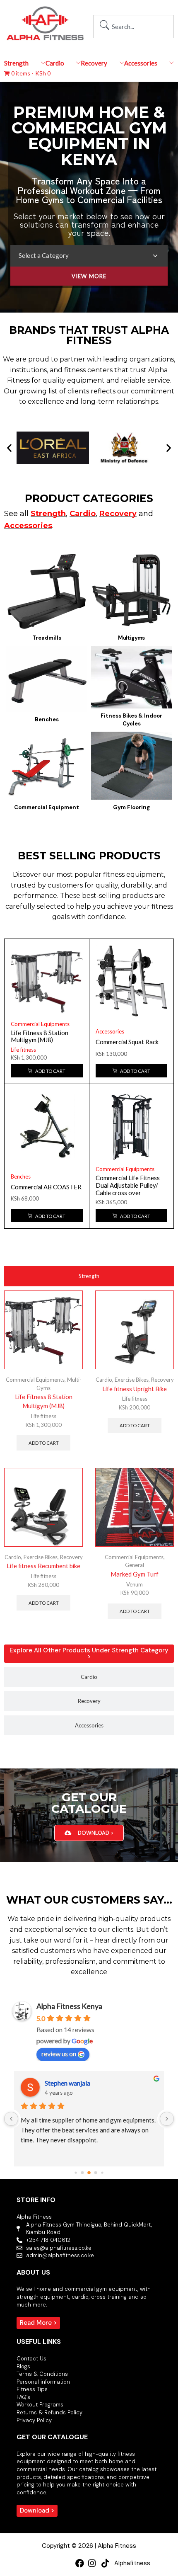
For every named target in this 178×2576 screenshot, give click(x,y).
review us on (59, 2053)
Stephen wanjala (67, 2083)
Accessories (110, 1031)
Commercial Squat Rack (127, 1042)
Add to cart (44, 1443)
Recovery (162, 1380)
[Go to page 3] (96, 2173)
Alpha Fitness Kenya (69, 2006)
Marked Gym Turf (135, 1574)
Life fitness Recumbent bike (43, 1566)
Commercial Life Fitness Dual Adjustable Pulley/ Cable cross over (128, 1185)
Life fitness (23, 1050)
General (135, 1565)
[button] (9, 448)
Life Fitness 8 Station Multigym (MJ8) (40, 1036)
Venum (135, 1584)
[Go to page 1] (83, 2173)
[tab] (89, 1276)
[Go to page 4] (102, 2173)
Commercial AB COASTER (46, 1187)
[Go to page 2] (89, 2173)
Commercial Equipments (40, 1024)
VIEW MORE (89, 276)
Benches (21, 1176)
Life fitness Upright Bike (135, 1389)
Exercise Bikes (132, 1380)
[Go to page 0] (76, 2173)
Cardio (104, 1380)
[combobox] (133, 27)
